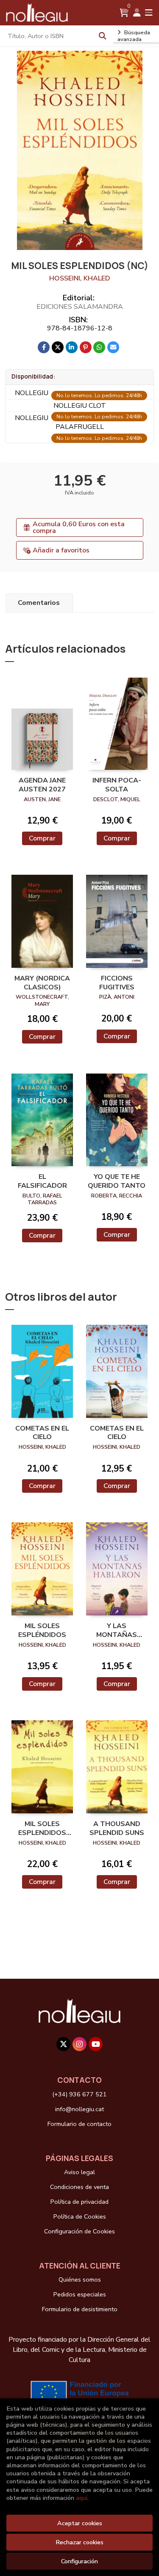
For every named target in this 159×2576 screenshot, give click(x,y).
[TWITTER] (63, 2044)
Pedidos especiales (80, 2294)
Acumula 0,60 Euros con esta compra (79, 527)
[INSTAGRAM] (79, 2044)
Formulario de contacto (79, 2124)
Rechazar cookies (79, 2542)
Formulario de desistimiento (80, 2309)
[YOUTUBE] (96, 2044)
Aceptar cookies (80, 2523)
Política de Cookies (80, 2216)
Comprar (42, 838)
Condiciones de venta (79, 2187)
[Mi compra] (124, 13)
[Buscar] (103, 36)
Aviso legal (79, 2172)
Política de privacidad (79, 2202)
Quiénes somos (80, 2279)
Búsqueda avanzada (134, 36)
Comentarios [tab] (39, 603)
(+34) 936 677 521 (79, 2094)
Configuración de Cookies (79, 2231)
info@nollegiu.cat (79, 2109)
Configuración (79, 2561)
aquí (82, 2498)
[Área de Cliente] (137, 13)
